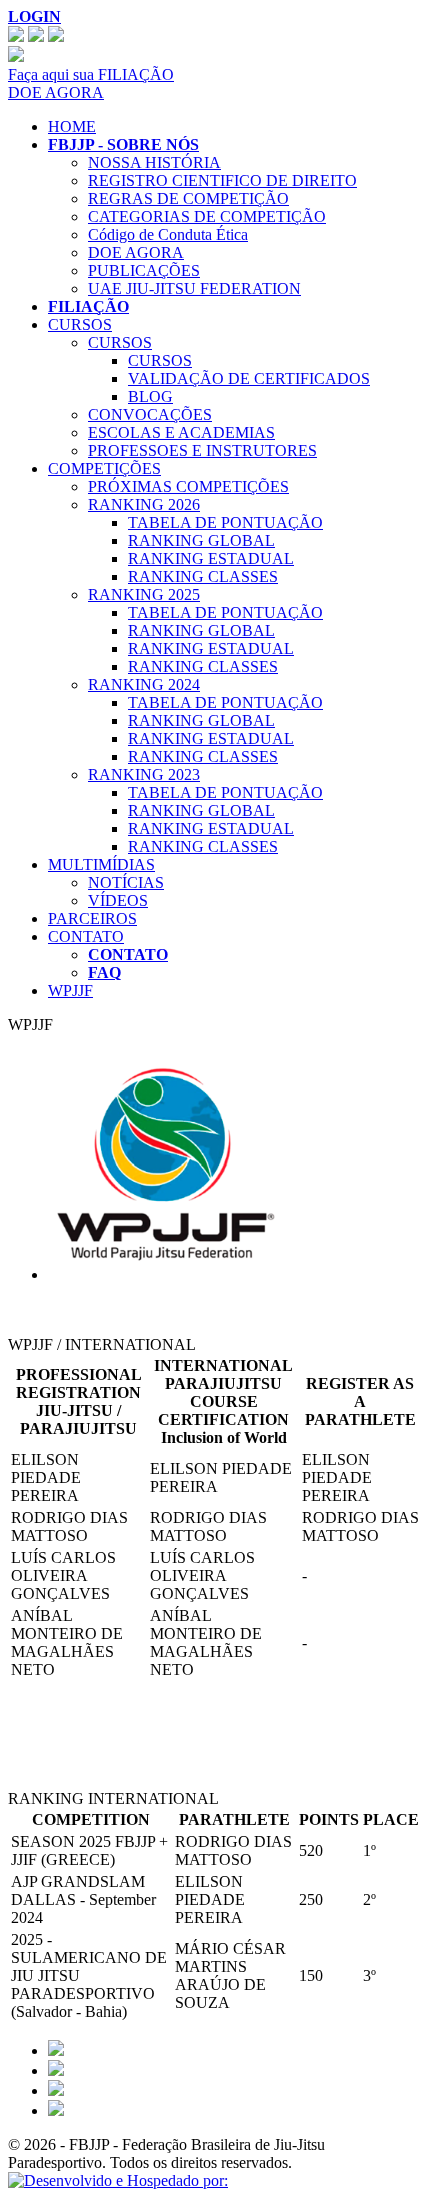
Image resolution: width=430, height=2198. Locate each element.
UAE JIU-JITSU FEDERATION (194, 288)
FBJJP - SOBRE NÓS (123, 144)
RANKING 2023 (144, 774)
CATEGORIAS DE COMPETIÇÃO (207, 216)
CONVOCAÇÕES (150, 414)
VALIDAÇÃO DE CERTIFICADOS (249, 378)
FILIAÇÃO (88, 306)
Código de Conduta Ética (168, 234)
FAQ (104, 972)
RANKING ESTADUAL (211, 558)
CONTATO (86, 936)
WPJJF (70, 990)
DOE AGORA (56, 92)
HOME (72, 126)
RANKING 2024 (144, 684)
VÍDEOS (118, 900)
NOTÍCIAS (126, 882)
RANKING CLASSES (203, 576)
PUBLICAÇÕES (144, 270)
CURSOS (80, 324)
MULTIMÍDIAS (101, 864)
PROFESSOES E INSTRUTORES (202, 450)
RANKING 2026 (144, 504)
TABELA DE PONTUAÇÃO (225, 522)
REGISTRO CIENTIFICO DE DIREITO (222, 180)
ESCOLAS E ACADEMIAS (181, 432)
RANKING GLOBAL (201, 540)
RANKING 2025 (144, 594)
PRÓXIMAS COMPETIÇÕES (188, 486)
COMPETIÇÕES (104, 468)
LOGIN (34, 16)
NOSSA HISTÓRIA (154, 162)
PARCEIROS (92, 918)
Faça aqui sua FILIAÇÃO (91, 74)
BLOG (150, 396)
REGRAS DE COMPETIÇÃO (188, 198)
